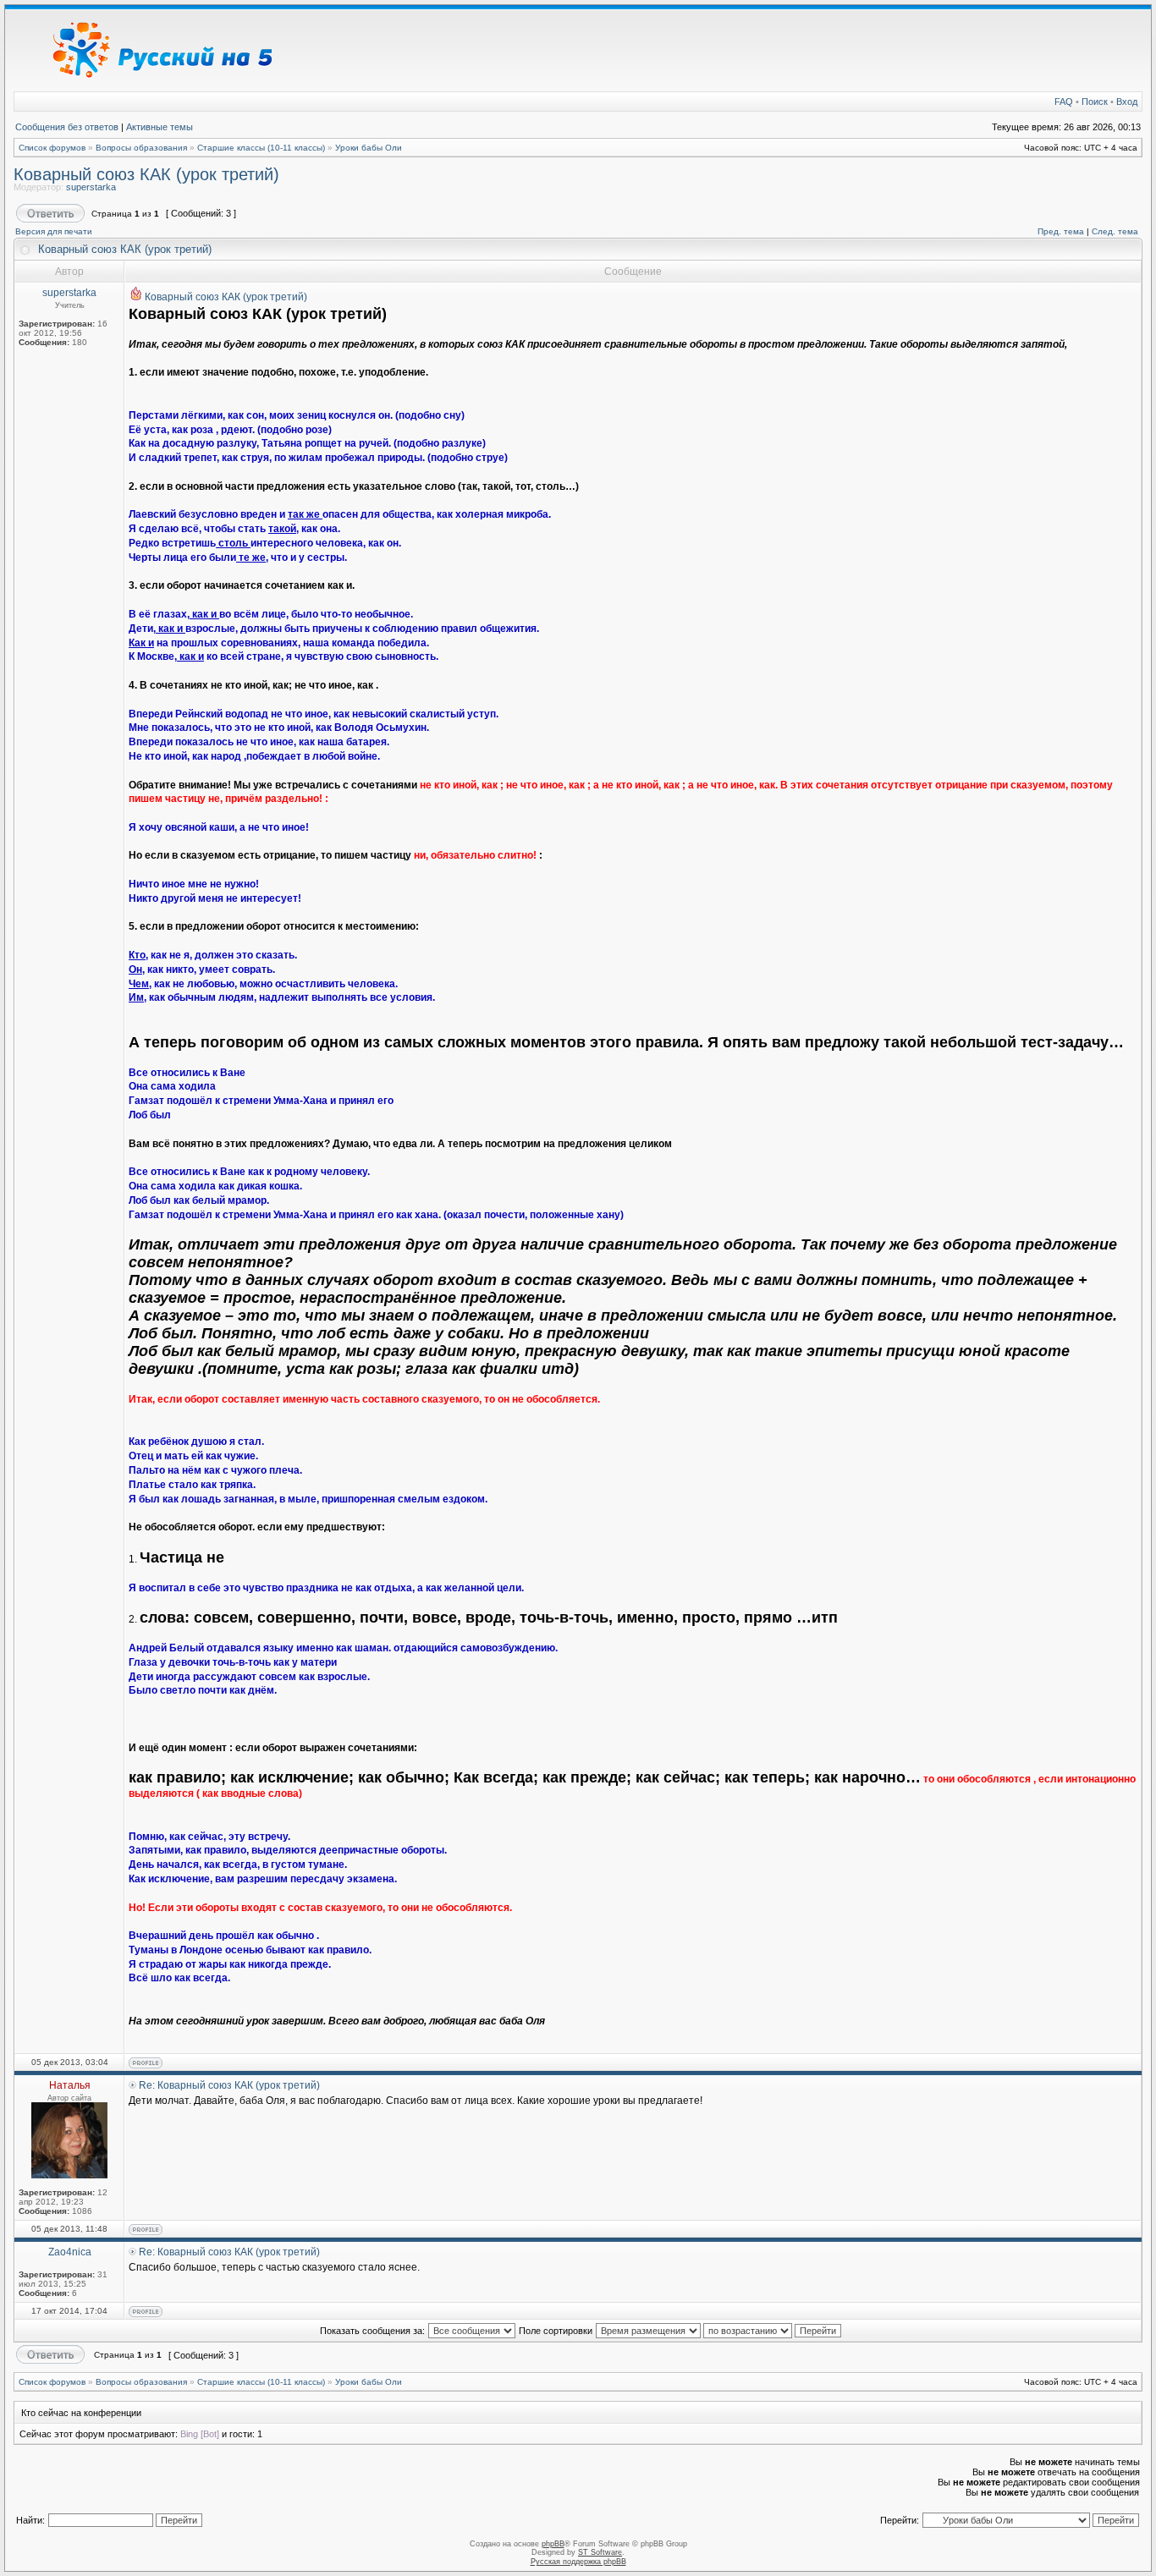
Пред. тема (1061, 231)
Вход (1127, 102)
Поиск (1095, 102)
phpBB (553, 2544)
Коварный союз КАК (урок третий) (146, 174)
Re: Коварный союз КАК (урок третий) (229, 2085)
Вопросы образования (141, 148)
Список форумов (52, 148)
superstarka (91, 187)
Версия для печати (54, 231)
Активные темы (160, 127)
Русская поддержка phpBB (578, 2562)
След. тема (1115, 231)
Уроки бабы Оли (369, 148)
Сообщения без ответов (67, 127)
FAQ (1064, 102)
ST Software (600, 2552)
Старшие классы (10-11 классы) (261, 148)
